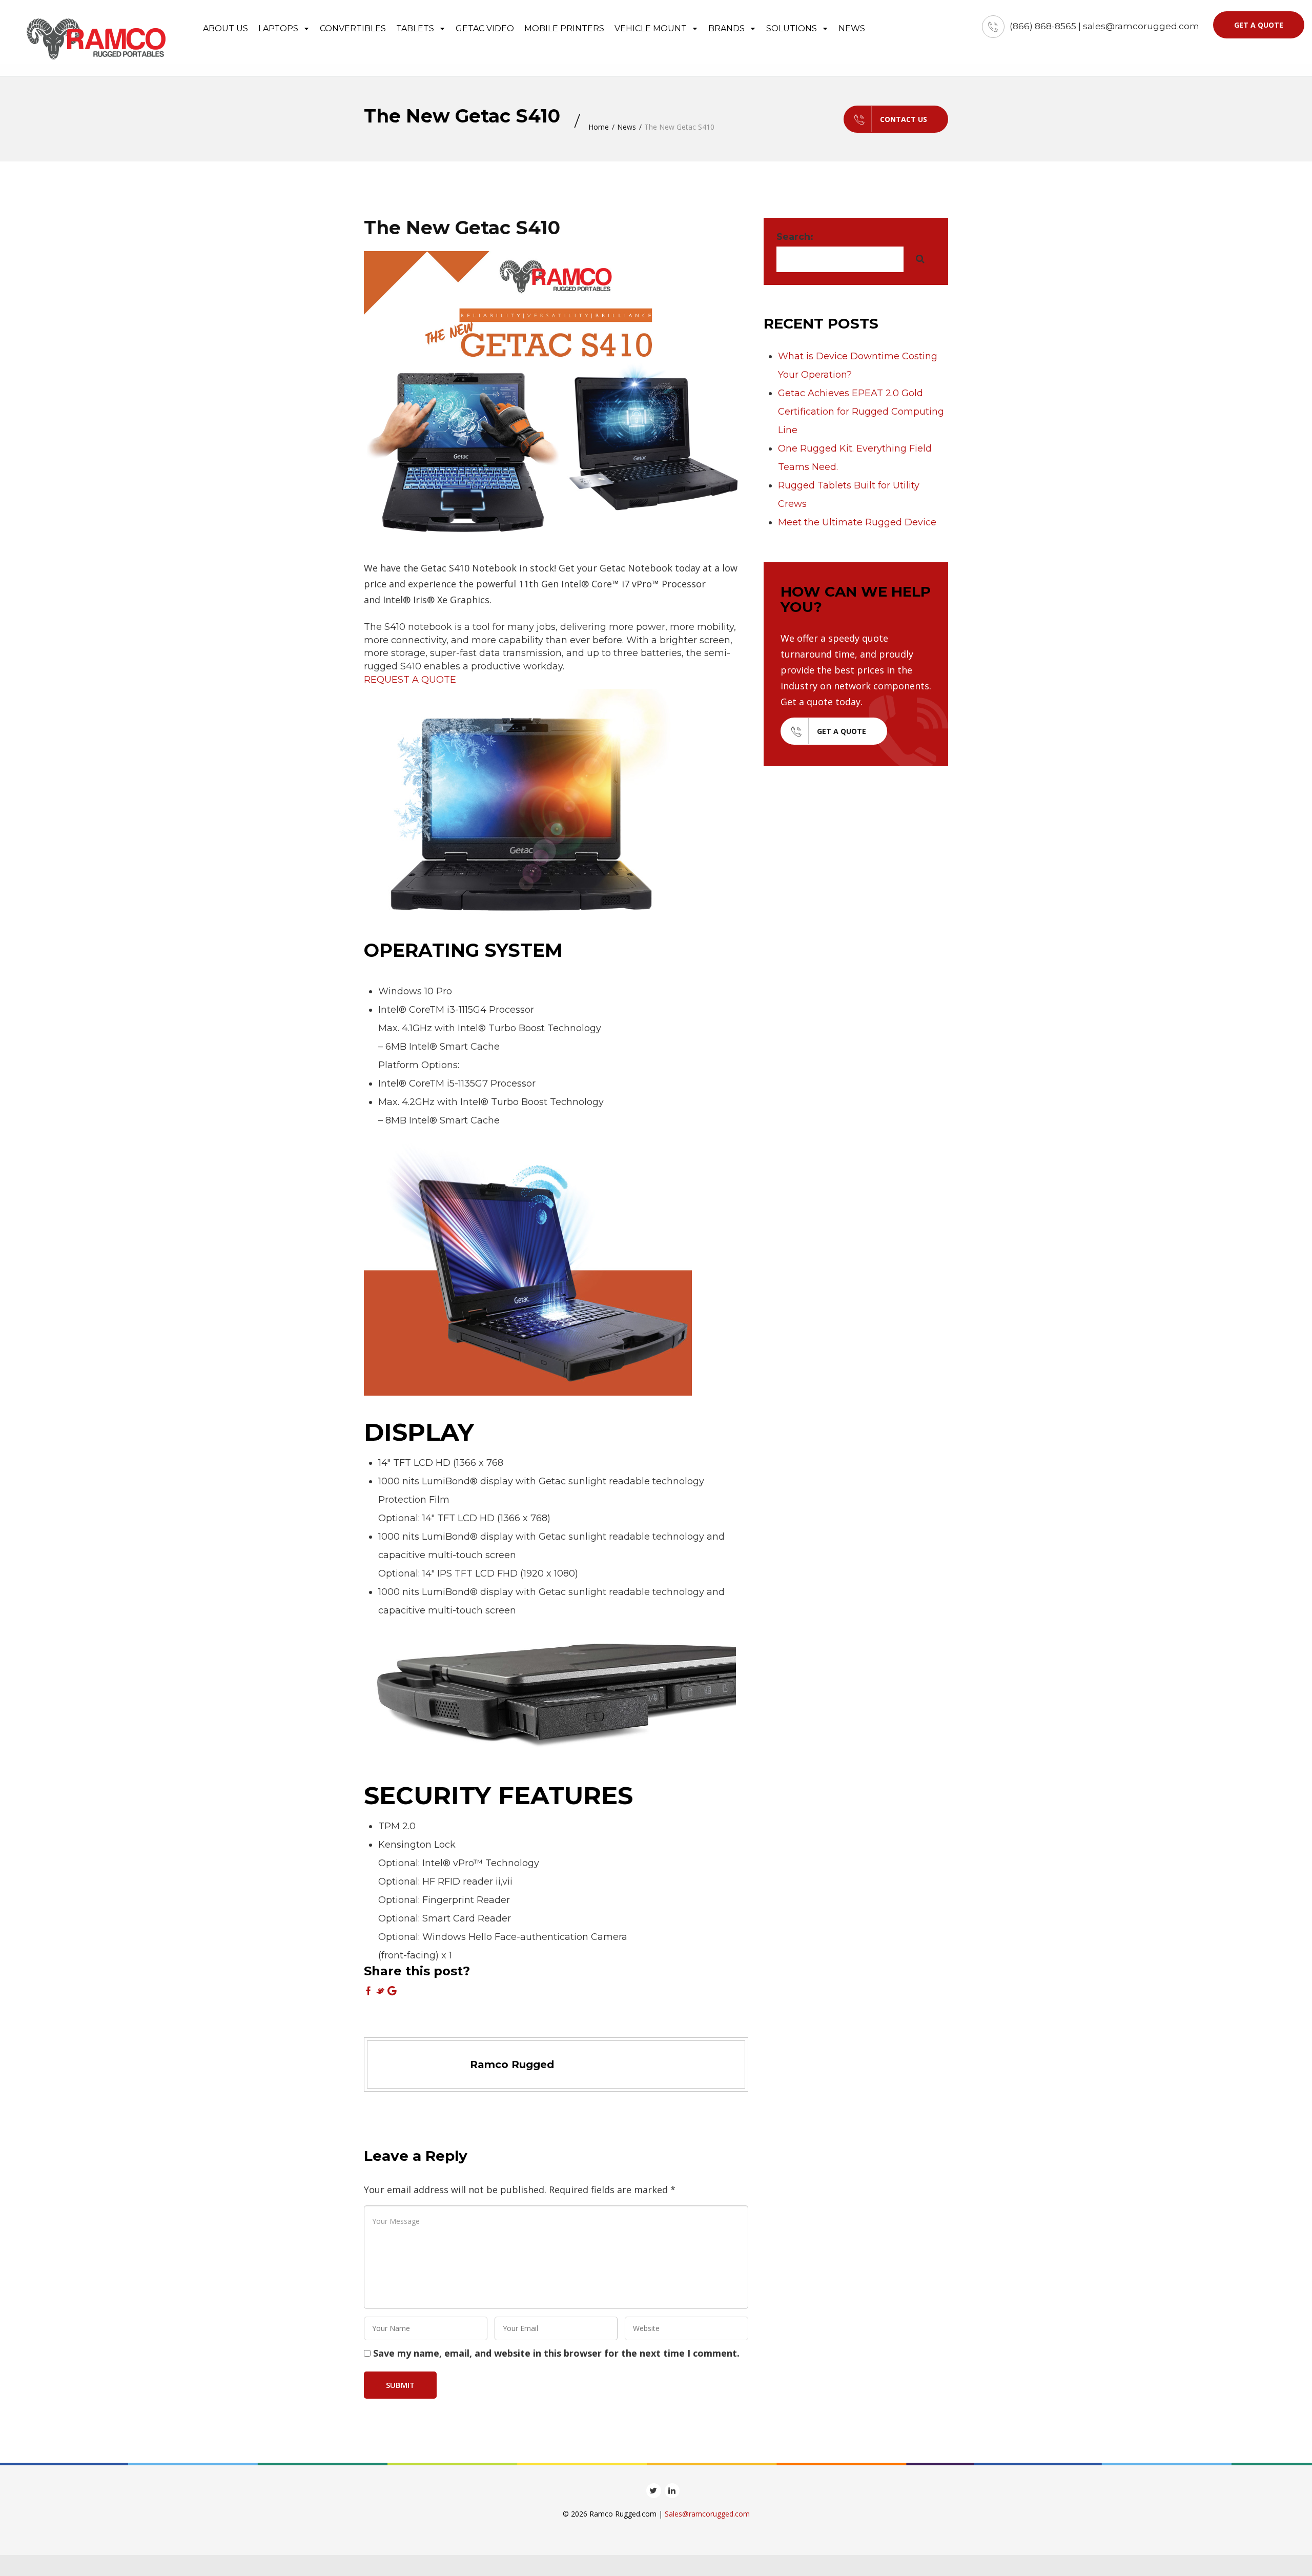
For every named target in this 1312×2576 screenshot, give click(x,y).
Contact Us (904, 119)
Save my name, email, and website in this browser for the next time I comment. (556, 2353)
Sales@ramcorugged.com (707, 2514)
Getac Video (485, 28)
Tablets (416, 28)
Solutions (793, 28)
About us (225, 28)
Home (599, 127)
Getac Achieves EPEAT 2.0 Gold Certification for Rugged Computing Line (861, 412)
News (852, 28)
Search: (795, 237)
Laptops (279, 28)
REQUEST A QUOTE (410, 680)
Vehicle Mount (652, 28)
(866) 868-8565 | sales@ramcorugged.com (1104, 26)
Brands (727, 28)
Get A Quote (842, 731)
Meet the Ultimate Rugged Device (857, 522)
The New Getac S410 (462, 228)
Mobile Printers (564, 28)
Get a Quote (1259, 25)
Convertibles (353, 28)
